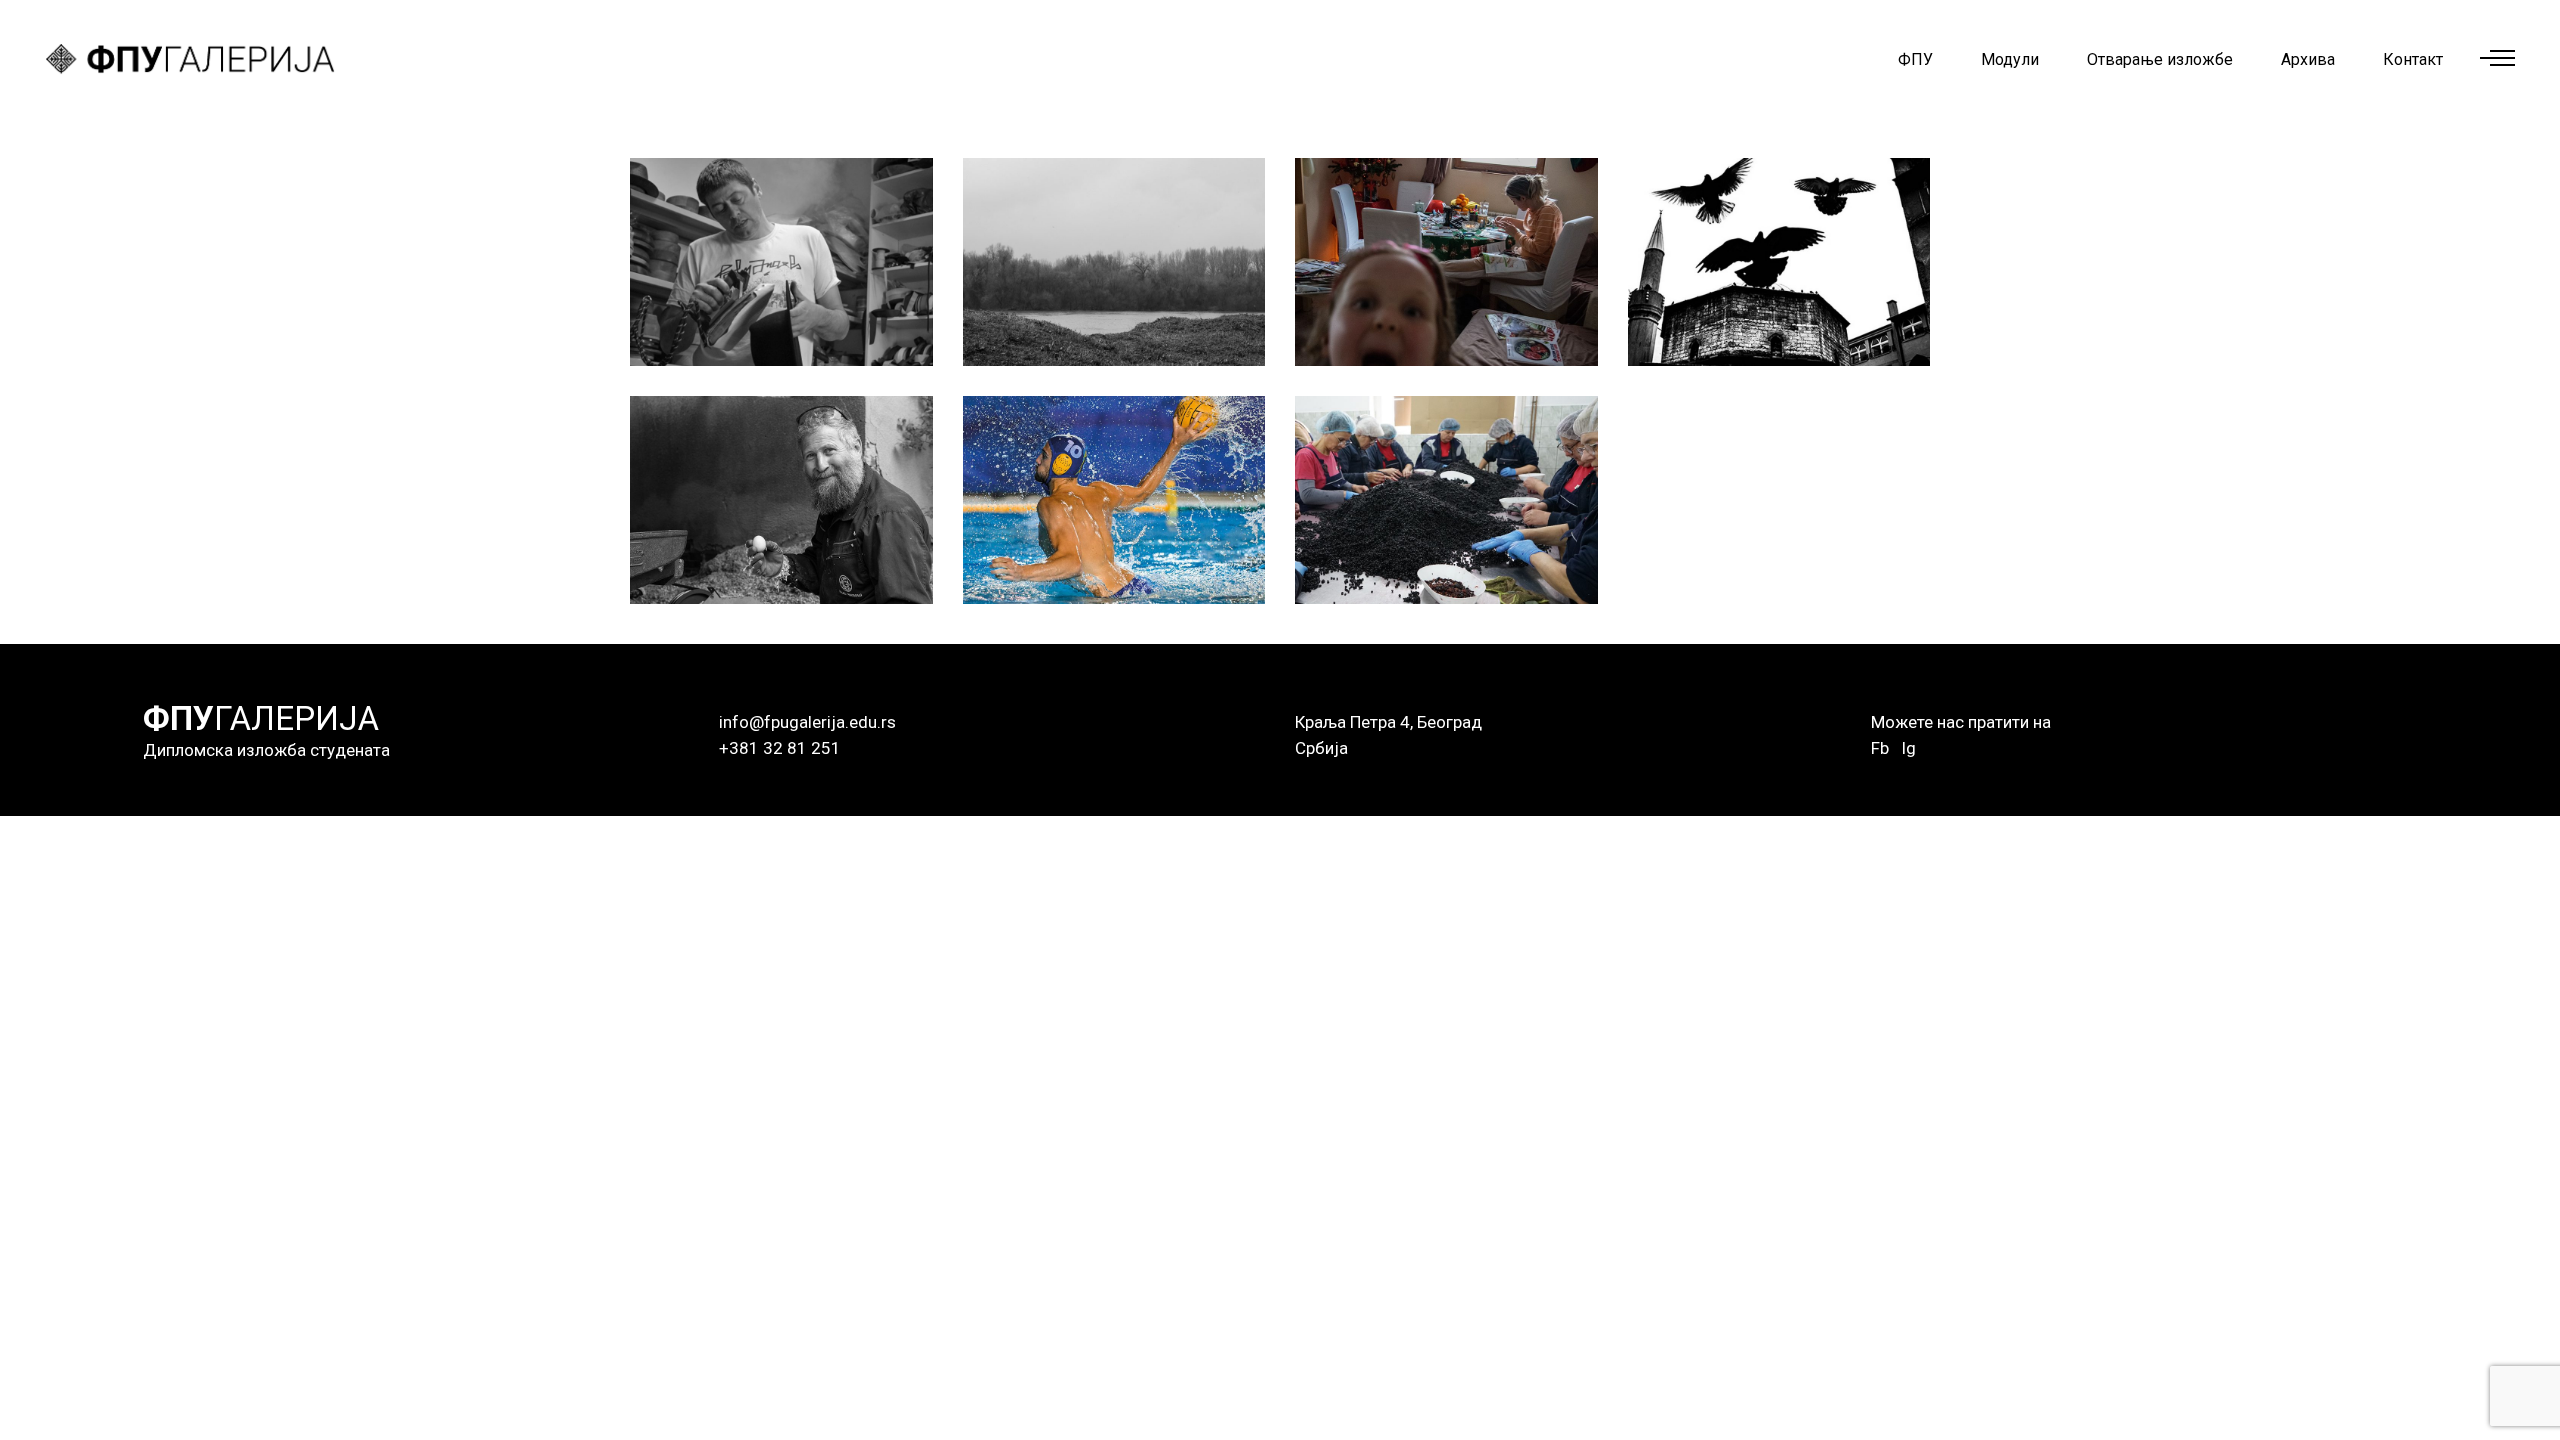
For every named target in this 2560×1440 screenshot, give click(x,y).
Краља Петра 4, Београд (1388, 722)
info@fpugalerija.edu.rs (807, 722)
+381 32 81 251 (780, 748)
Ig (1908, 748)
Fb (1880, 748)
